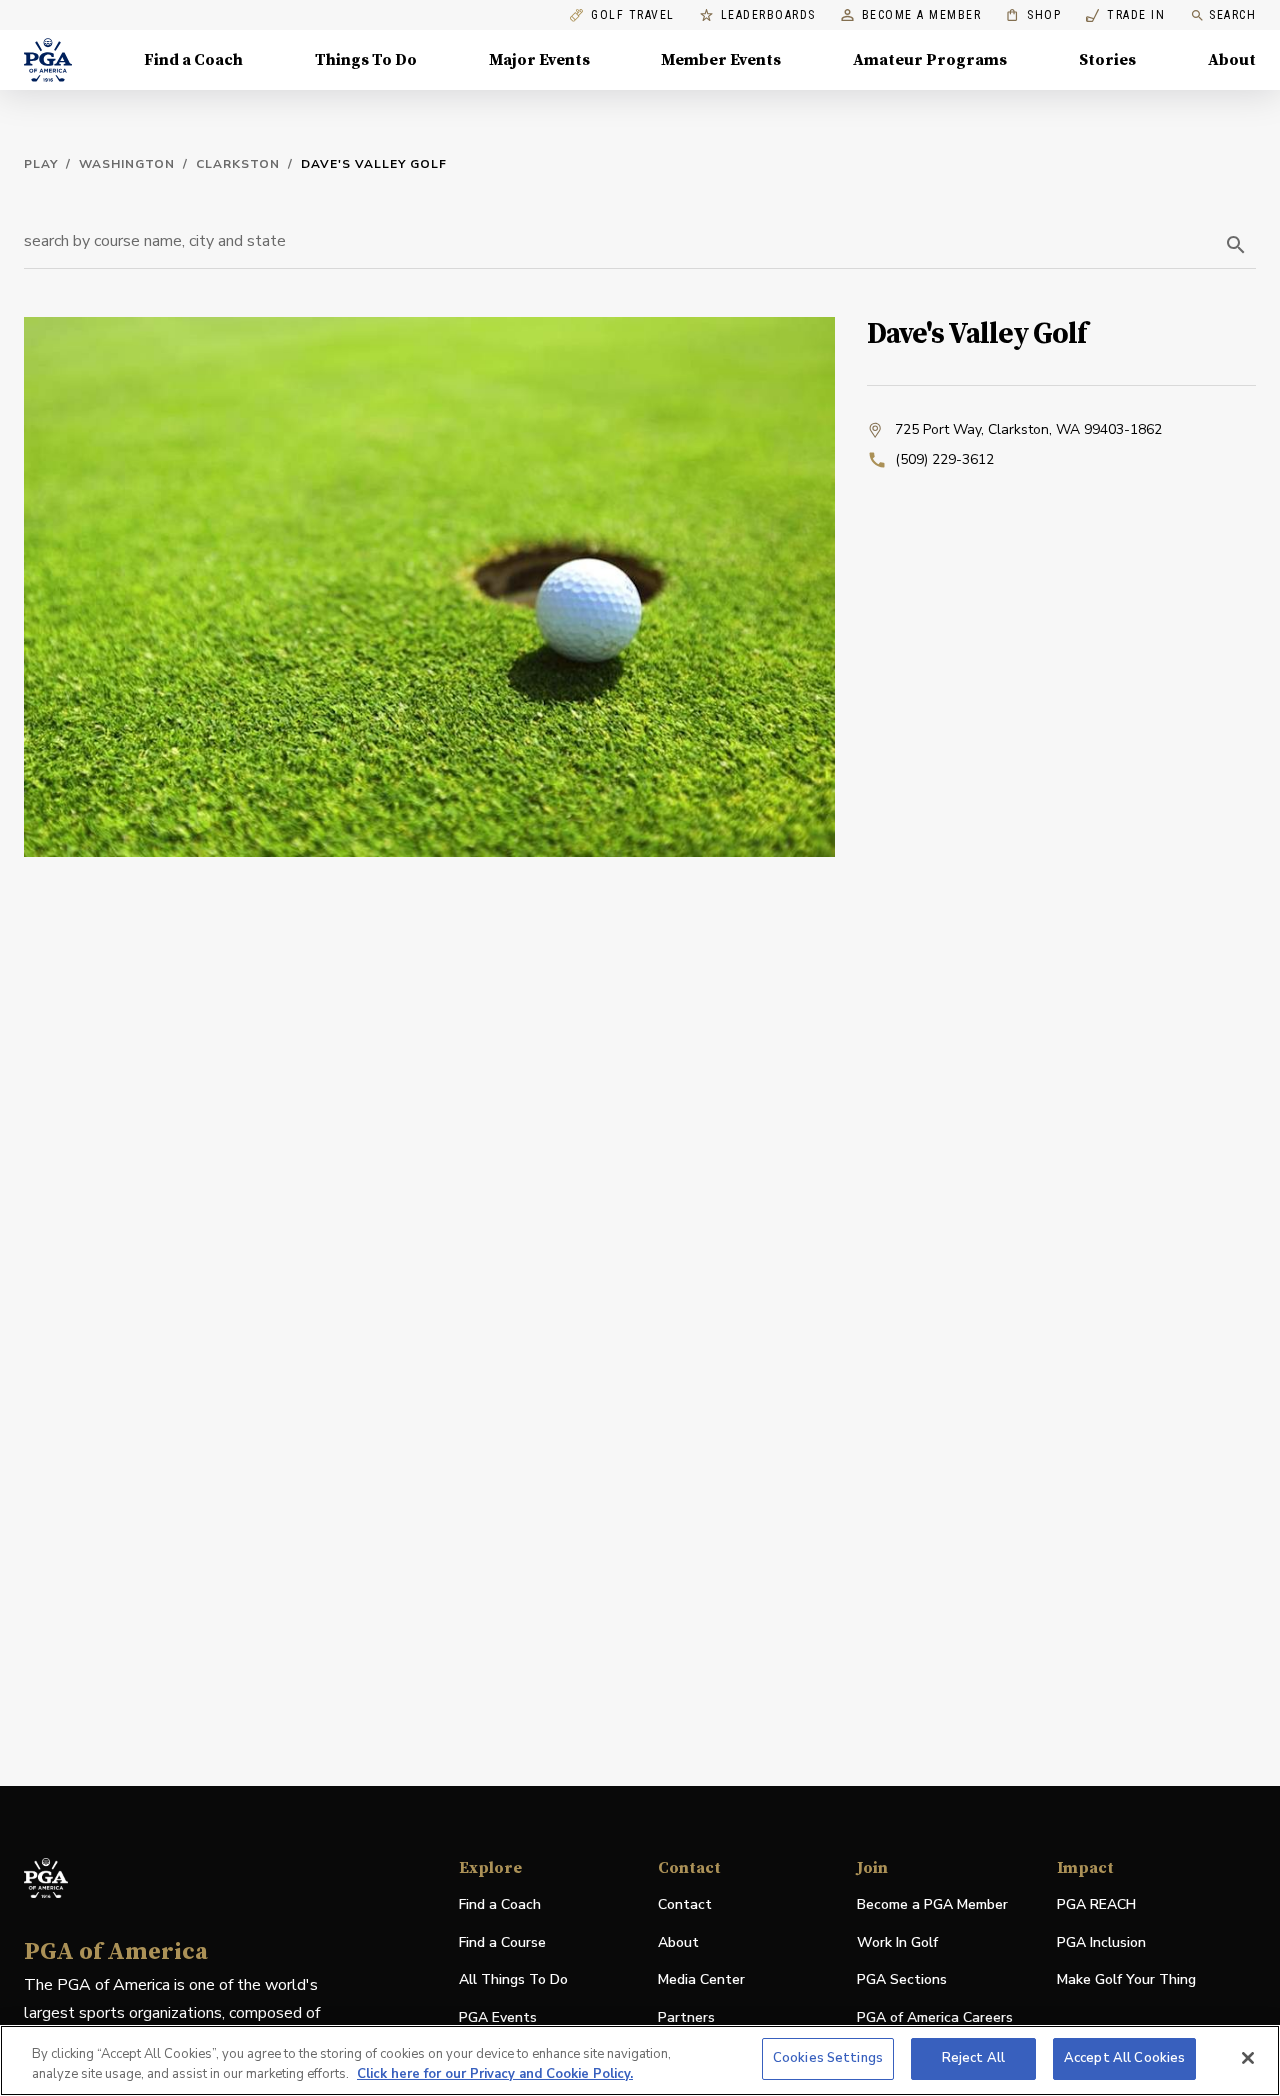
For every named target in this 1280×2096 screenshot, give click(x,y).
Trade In (1125, 15)
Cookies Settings (828, 2058)
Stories (1107, 60)
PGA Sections (902, 1979)
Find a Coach (193, 60)
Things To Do (366, 60)
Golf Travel (633, 15)
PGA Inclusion (1101, 1942)
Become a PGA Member (932, 1904)
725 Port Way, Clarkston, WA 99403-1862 (1028, 429)
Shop (1033, 15)
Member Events (721, 60)
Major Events (539, 60)
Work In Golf (897, 1942)
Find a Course (502, 1942)
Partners (686, 2017)
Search (1232, 15)
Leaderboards (768, 15)
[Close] (1248, 2058)
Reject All (973, 2058)
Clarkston (238, 164)
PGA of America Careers (935, 2018)
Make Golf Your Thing (1126, 1980)
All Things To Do (513, 1979)
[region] (640, 2060)
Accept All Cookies (1124, 2058)
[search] (1236, 245)
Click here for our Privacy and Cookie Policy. (495, 2074)
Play (41, 164)
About (1232, 60)
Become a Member (922, 15)
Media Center (701, 1980)
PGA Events (498, 2017)
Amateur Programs (930, 60)
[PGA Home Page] (48, 60)
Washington (127, 164)
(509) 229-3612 (944, 459)
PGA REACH (1096, 1905)
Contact (685, 1904)
